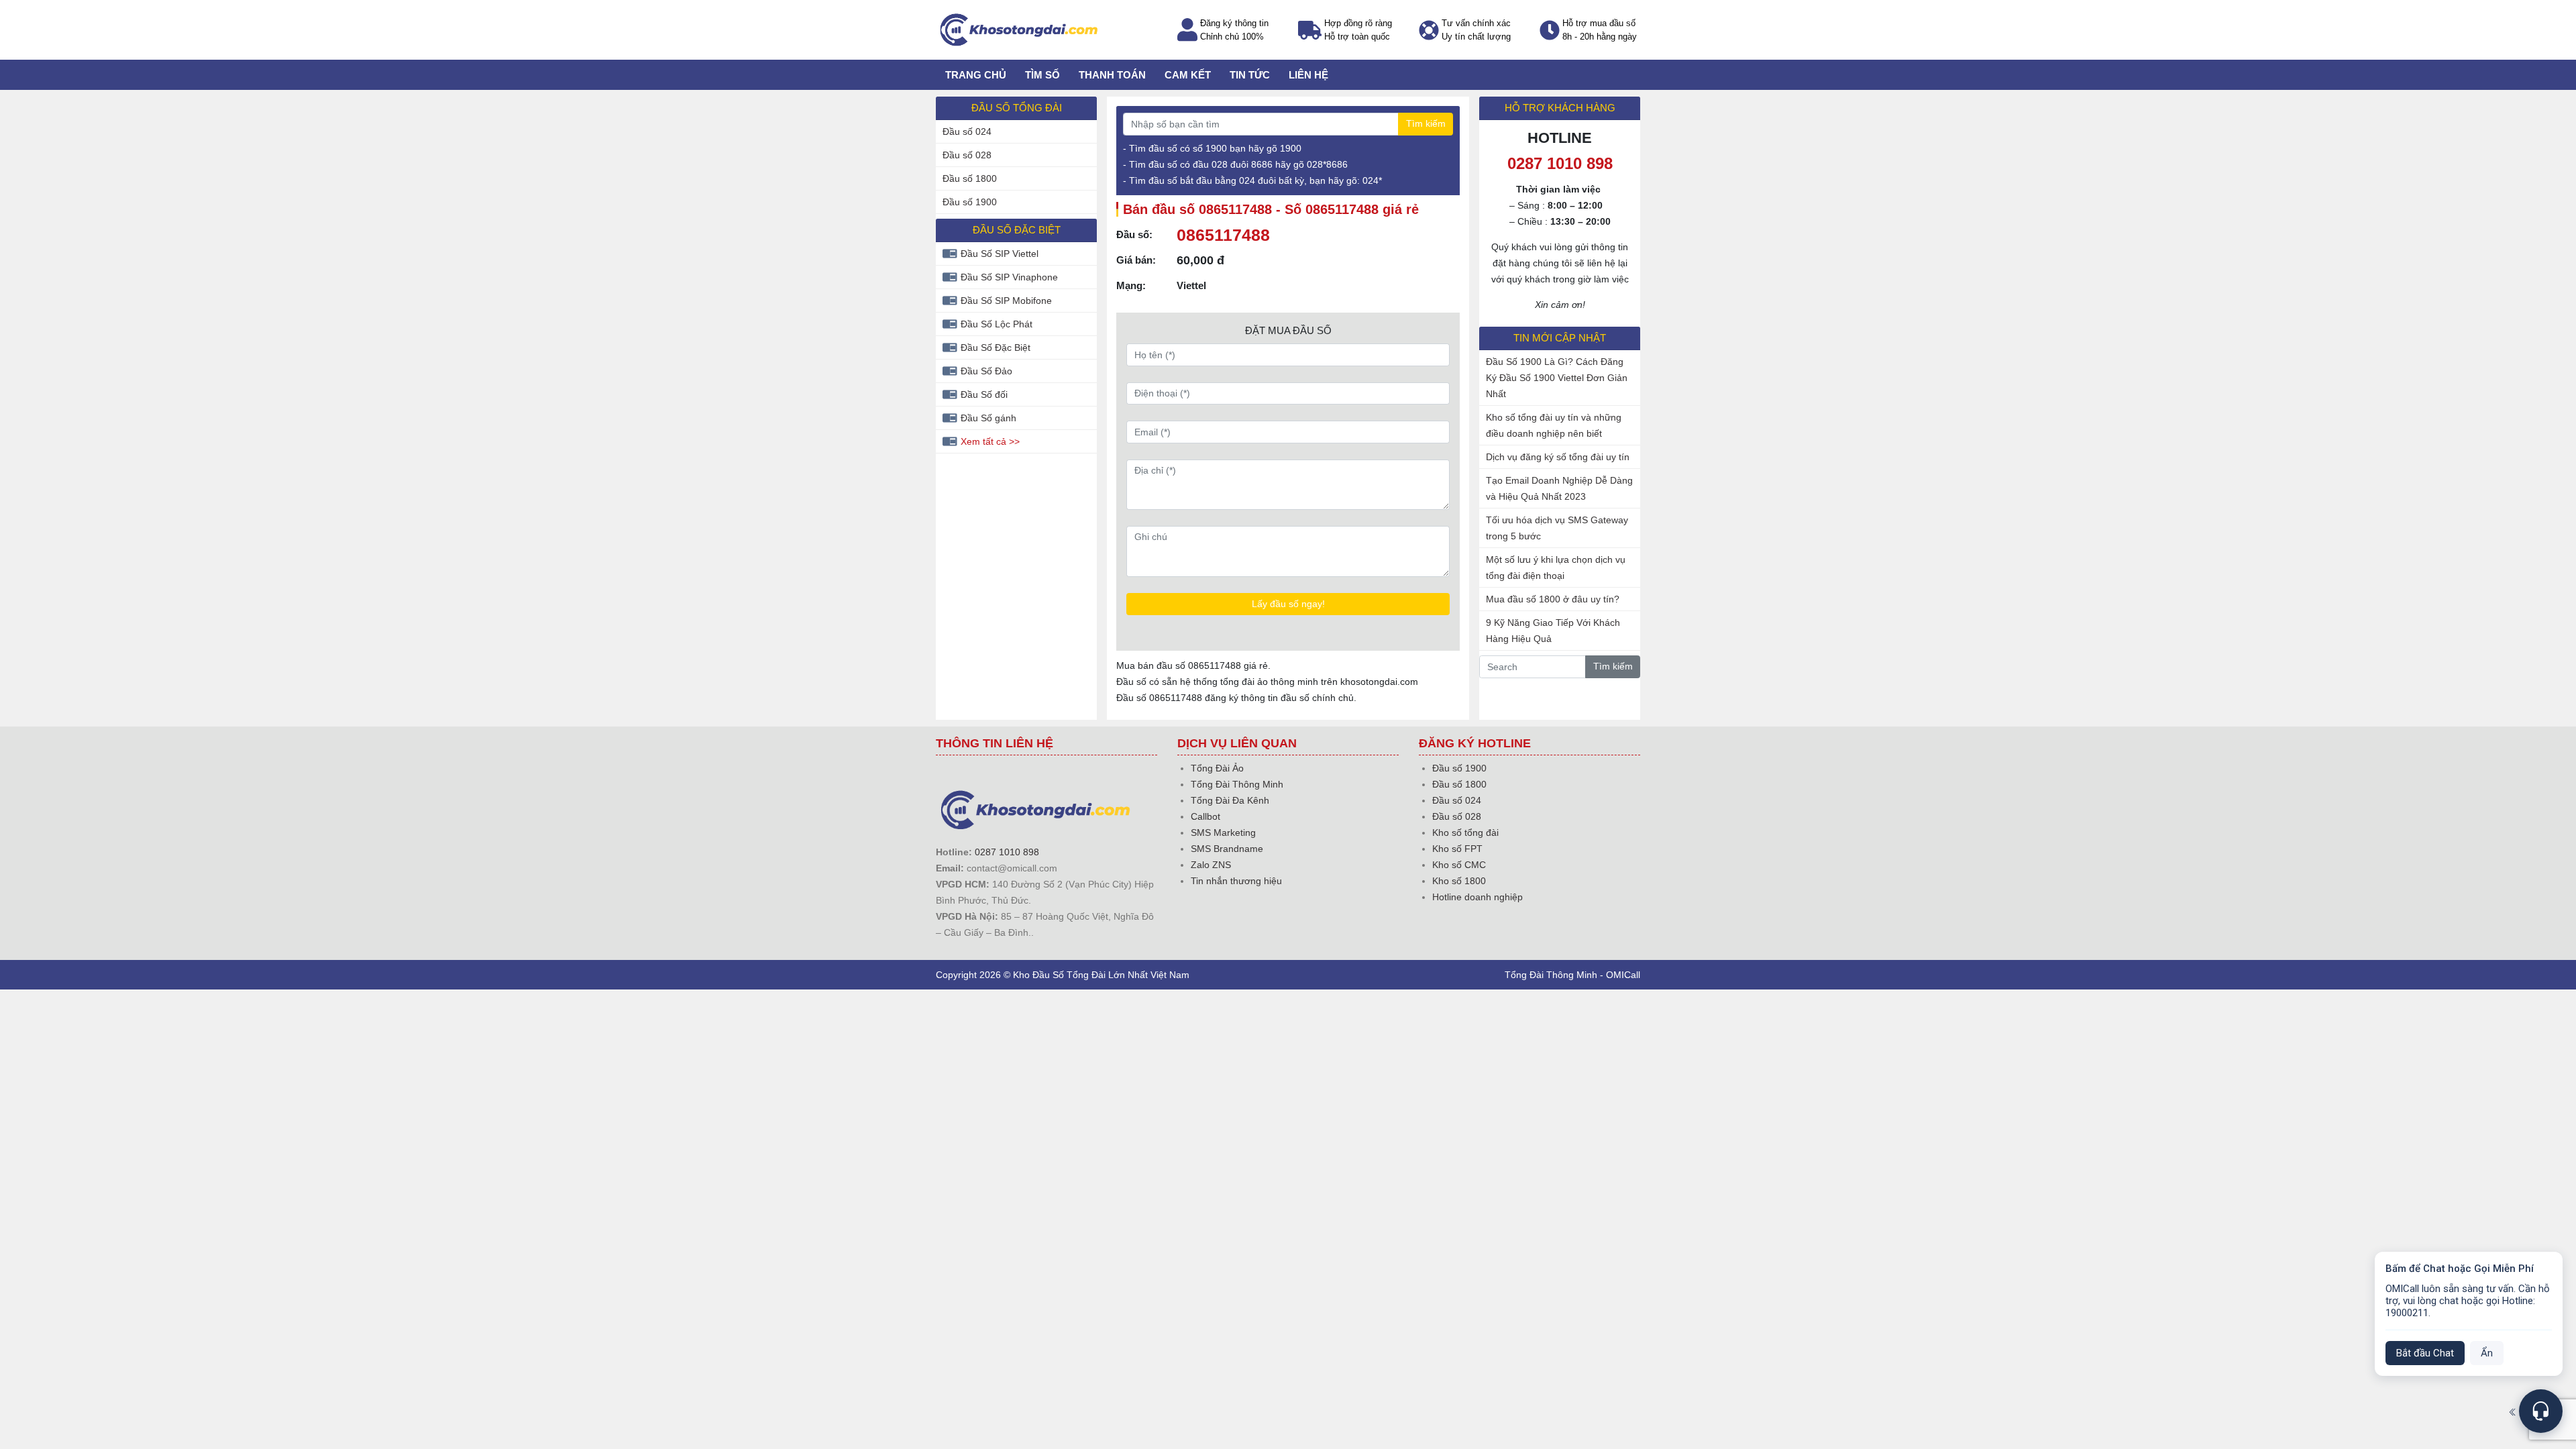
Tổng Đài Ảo (1217, 768)
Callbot (1205, 816)
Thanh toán (1112, 75)
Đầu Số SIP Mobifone (1006, 301)
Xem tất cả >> (990, 441)
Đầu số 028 (967, 155)
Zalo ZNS (1211, 865)
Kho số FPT (1457, 849)
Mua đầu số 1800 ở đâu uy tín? (1553, 599)
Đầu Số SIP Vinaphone (1009, 277)
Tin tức (1250, 75)
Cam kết (1188, 75)
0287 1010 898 (1007, 852)
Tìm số (1042, 75)
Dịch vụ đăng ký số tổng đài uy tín (1558, 457)
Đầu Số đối (984, 394)
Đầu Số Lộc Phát (997, 324)
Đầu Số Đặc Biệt (996, 347)
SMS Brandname (1227, 849)
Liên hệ (1308, 75)
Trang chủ (976, 75)
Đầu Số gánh (988, 418)
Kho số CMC (1459, 865)
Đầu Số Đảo (986, 371)
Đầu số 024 (967, 131)
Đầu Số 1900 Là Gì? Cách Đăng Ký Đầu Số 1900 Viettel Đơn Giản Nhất (1557, 378)
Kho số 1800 (1459, 881)
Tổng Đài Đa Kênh (1230, 800)
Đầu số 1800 (970, 178)
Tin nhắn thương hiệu (1236, 881)
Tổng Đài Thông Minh (1237, 784)
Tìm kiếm (1426, 123)
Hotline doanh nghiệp (1478, 897)
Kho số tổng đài (1465, 833)
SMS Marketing (1223, 833)
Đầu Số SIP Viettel (1000, 254)
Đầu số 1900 (970, 202)
